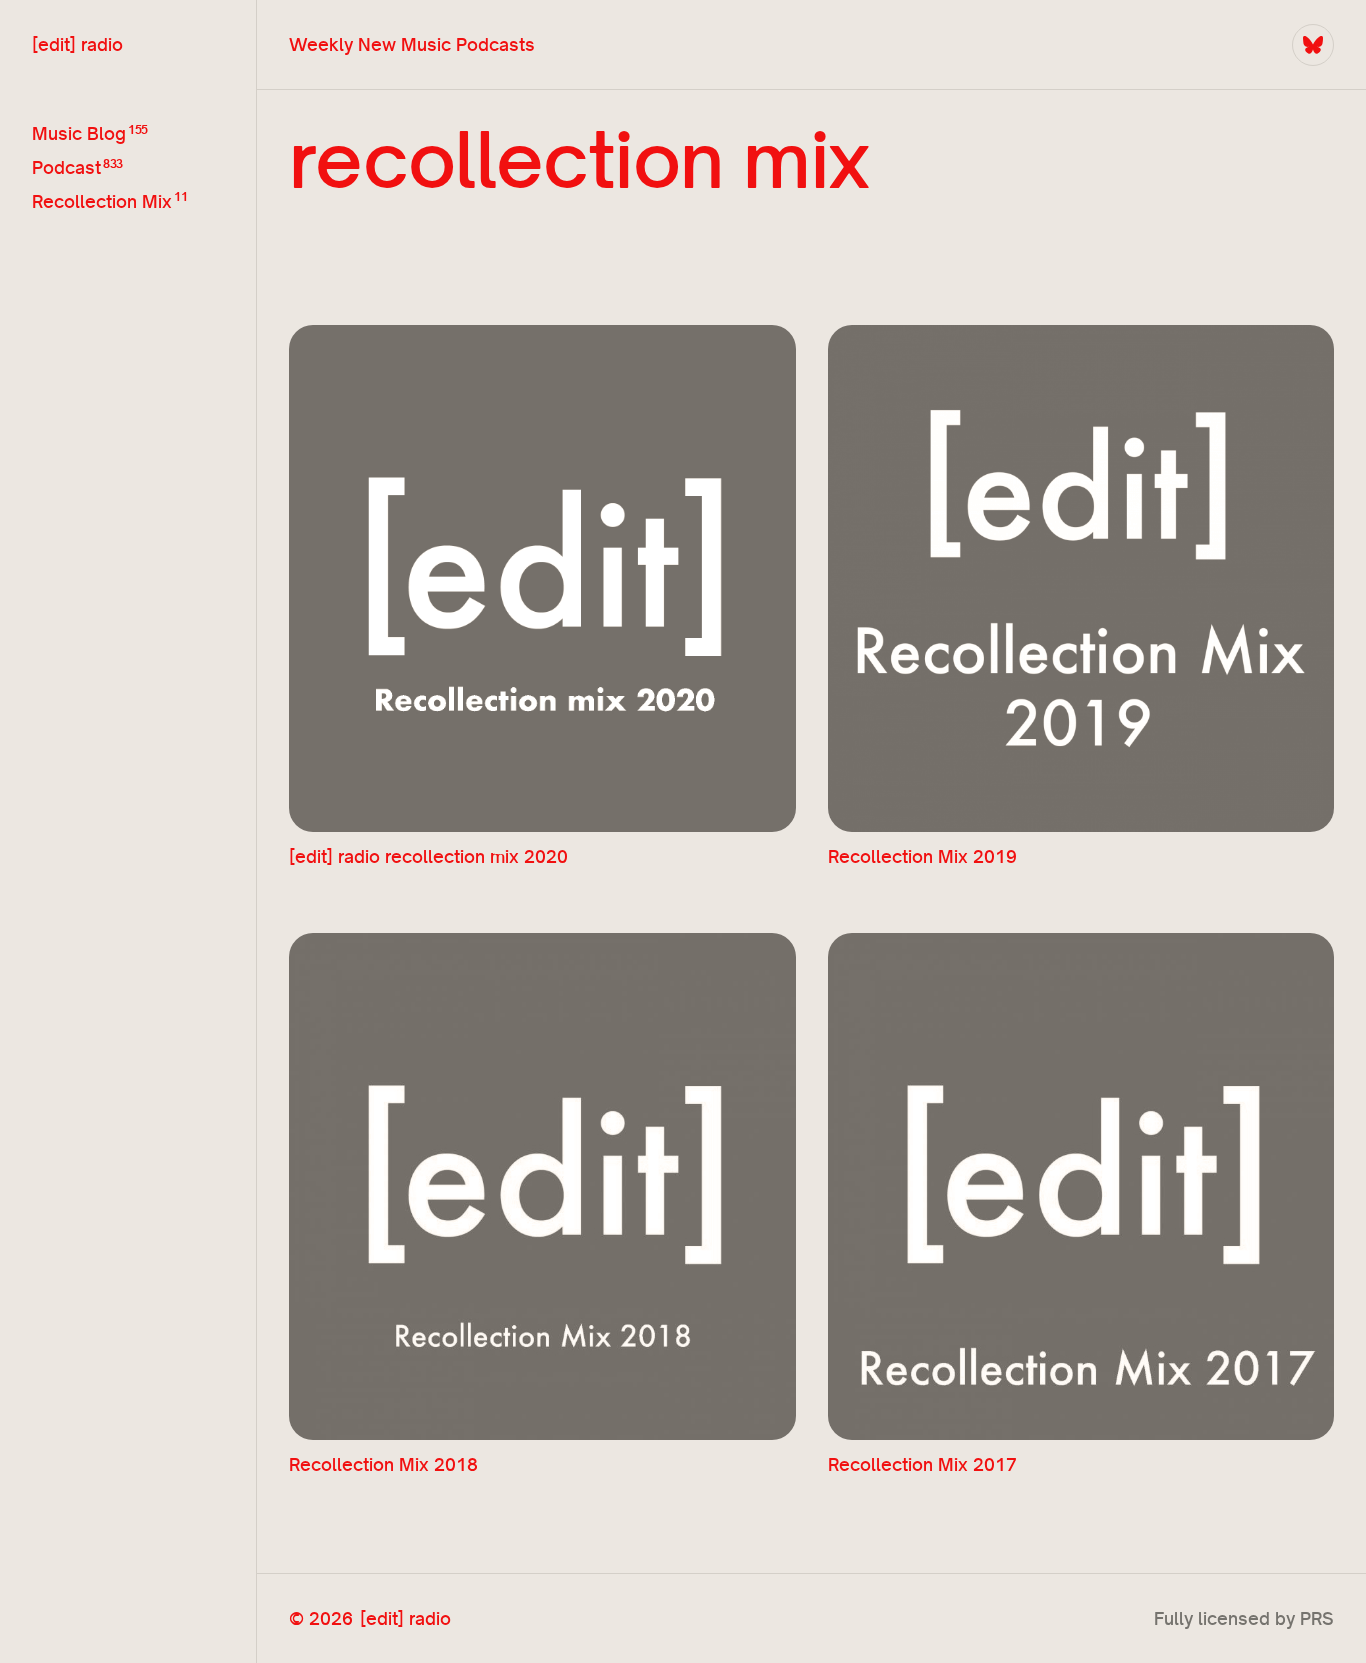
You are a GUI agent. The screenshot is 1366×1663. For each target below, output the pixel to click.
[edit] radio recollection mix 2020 (428, 856)
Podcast (66, 167)
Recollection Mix (102, 201)
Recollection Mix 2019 (922, 856)
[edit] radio (77, 44)
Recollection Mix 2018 (383, 1464)
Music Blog (79, 133)
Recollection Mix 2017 (922, 1464)
